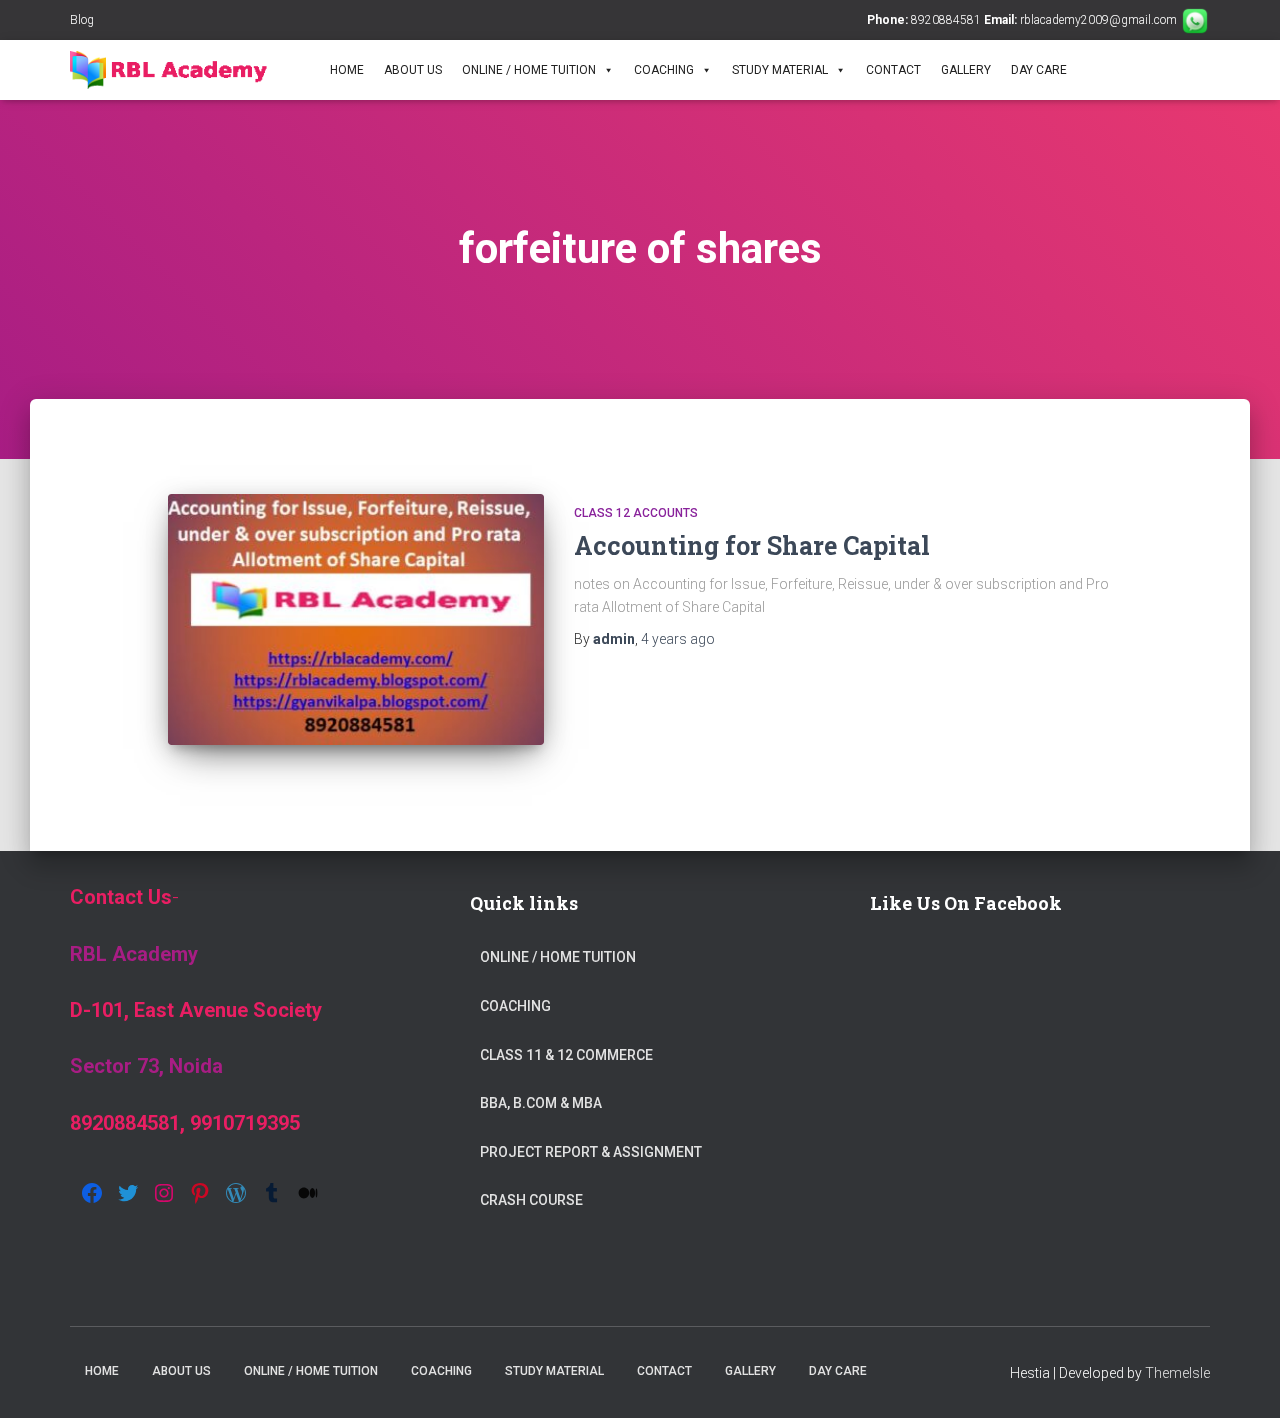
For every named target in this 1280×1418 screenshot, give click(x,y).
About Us (413, 70)
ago (678, 639)
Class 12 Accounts (636, 513)
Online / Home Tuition (529, 70)
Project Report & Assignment (591, 1152)
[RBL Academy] (187, 70)
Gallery (966, 70)
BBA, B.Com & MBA (541, 1103)
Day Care (1039, 70)
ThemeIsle (1177, 1373)
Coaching (664, 70)
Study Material (780, 70)
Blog (82, 20)
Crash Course (531, 1200)
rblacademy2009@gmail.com (1098, 20)
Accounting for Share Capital (752, 545)
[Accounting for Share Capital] (356, 619)
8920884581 (946, 20)
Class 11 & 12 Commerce (566, 1055)
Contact (893, 70)
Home (347, 70)
